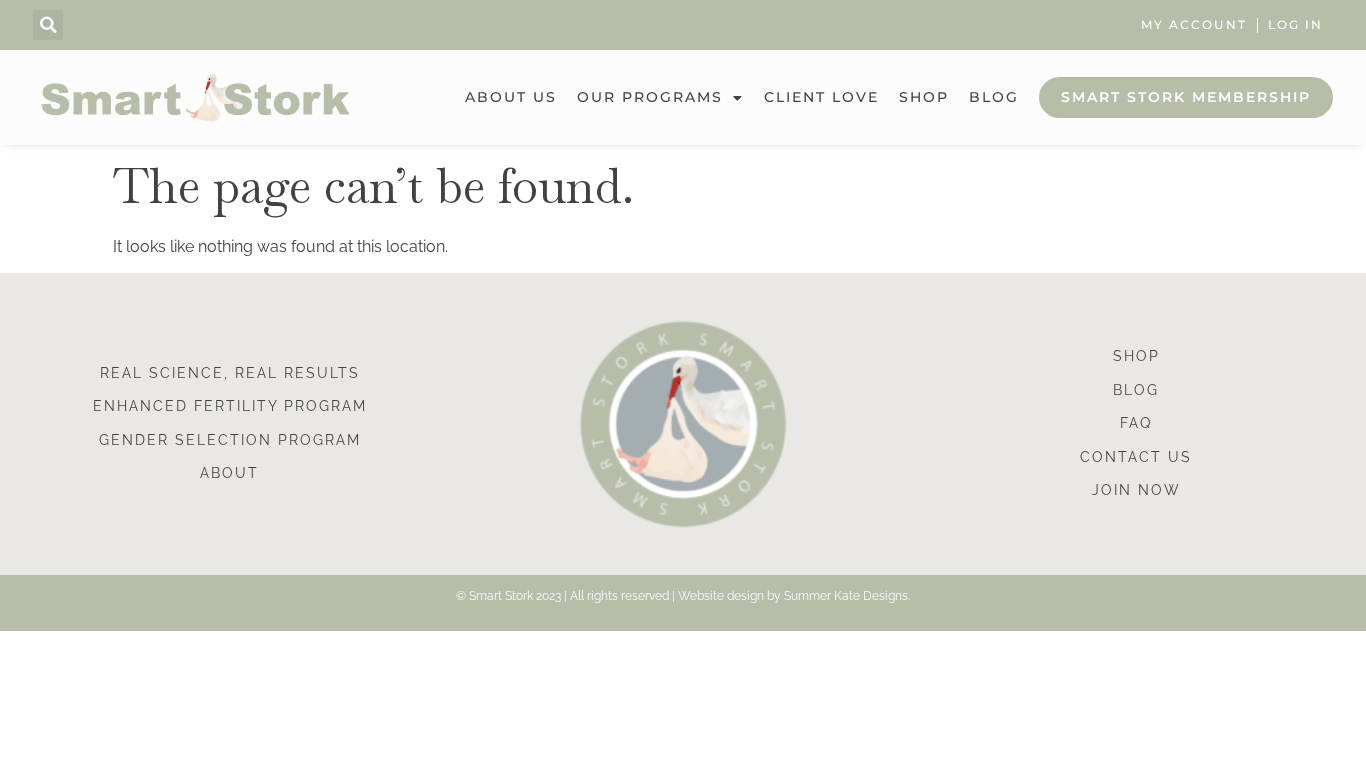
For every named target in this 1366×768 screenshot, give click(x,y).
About (229, 473)
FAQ (1136, 423)
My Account (1194, 25)
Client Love (821, 97)
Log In (1295, 25)
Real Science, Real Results (230, 373)
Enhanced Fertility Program (230, 406)
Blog (994, 97)
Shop (924, 97)
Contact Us (1136, 457)
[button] (48, 25)
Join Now (1136, 490)
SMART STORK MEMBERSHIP (1186, 97)
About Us (511, 97)
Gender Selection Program (230, 440)
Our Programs (650, 97)
